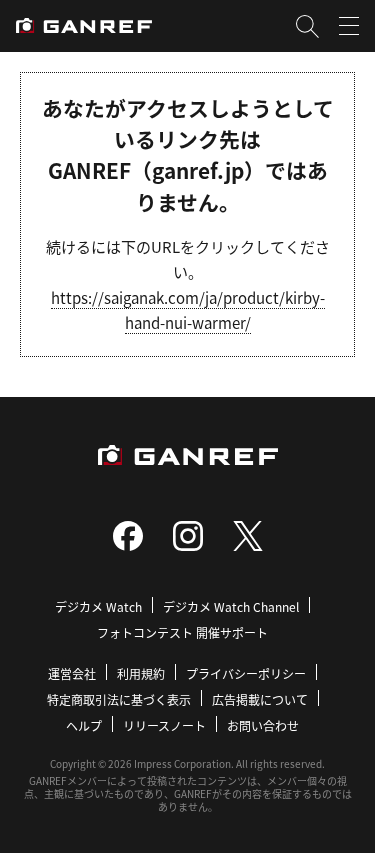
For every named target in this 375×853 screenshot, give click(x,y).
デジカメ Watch (98, 606)
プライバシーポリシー (246, 673)
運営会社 (72, 673)
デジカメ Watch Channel (231, 606)
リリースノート (164, 725)
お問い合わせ (263, 725)
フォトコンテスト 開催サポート (182, 632)
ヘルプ (84, 725)
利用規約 (141, 673)
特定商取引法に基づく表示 (119, 699)
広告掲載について (260, 699)
